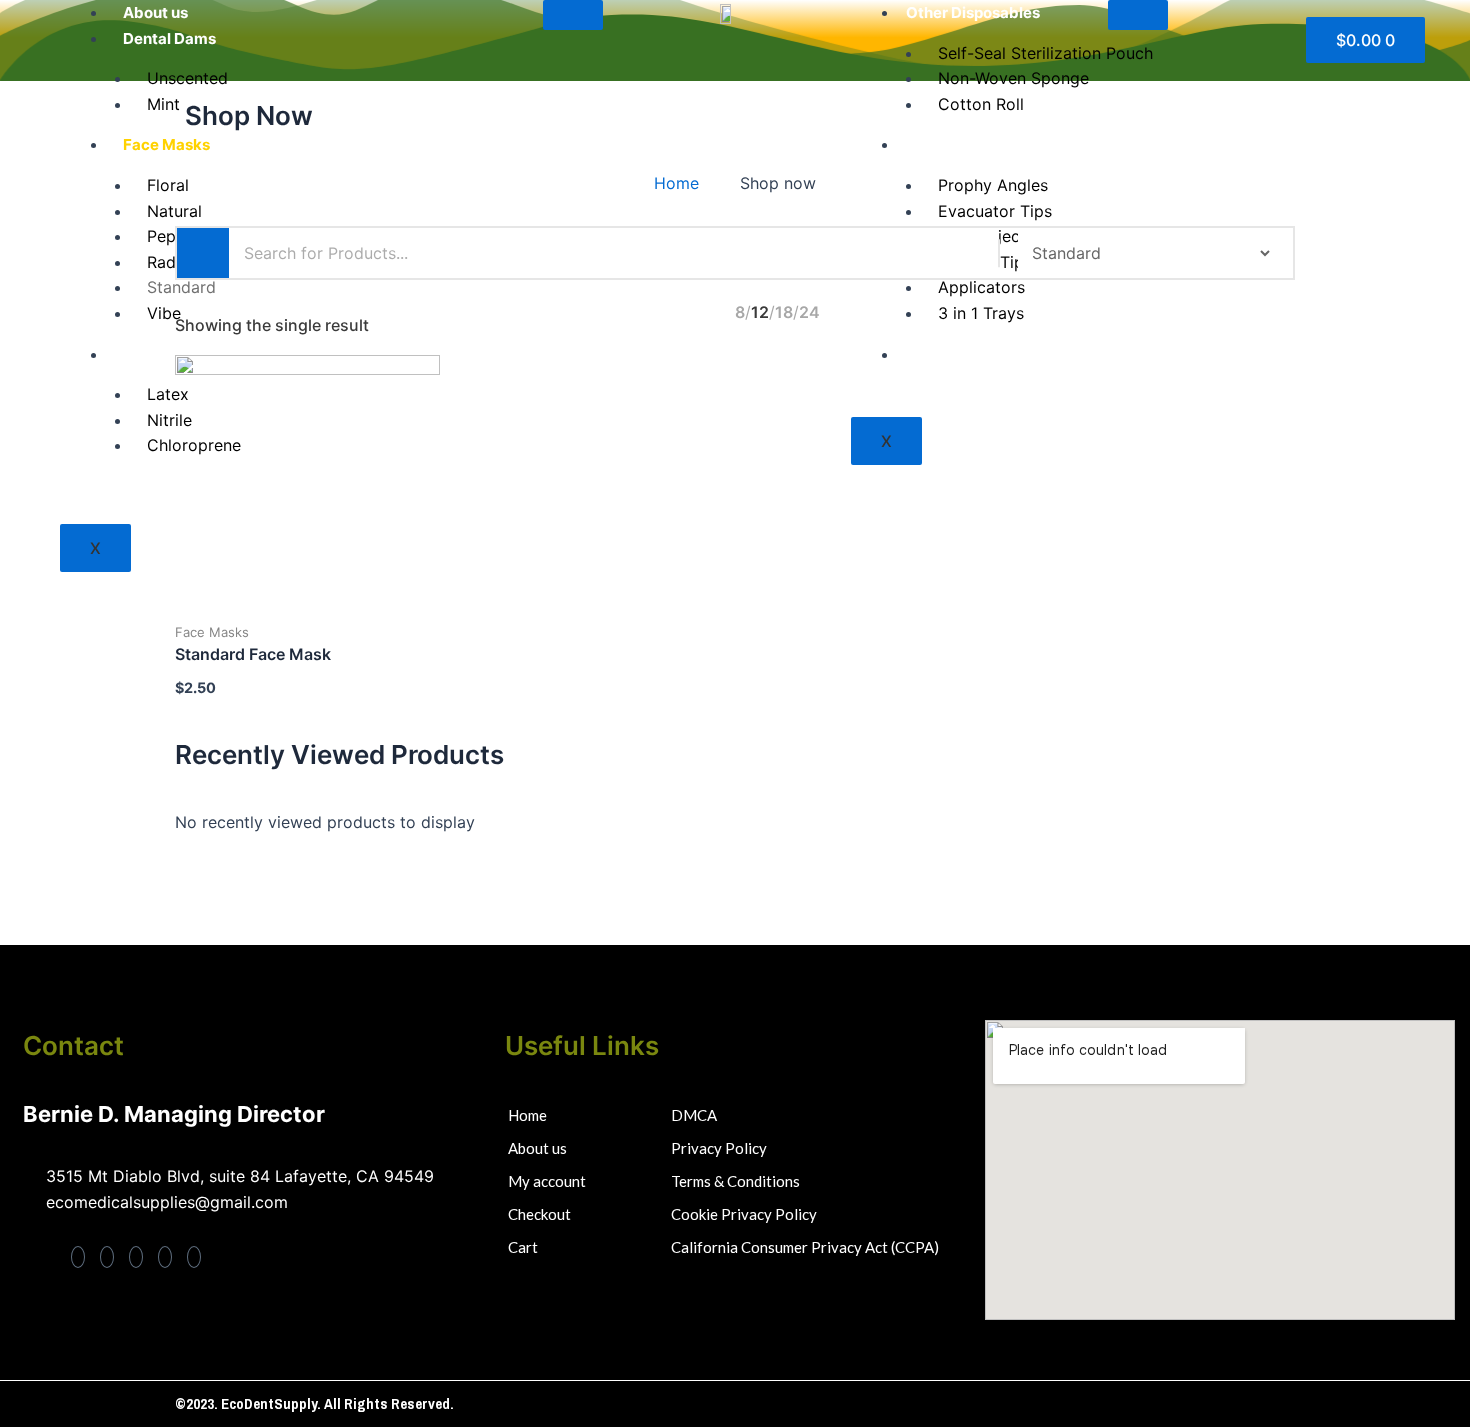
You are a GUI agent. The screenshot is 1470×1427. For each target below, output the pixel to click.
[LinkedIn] (136, 1257)
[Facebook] (78, 1257)
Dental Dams (169, 38)
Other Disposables (973, 12)
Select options (339, 616)
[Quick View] (276, 615)
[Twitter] (107, 1257)
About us (155, 12)
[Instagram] (194, 1257)
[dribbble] (165, 1257)
